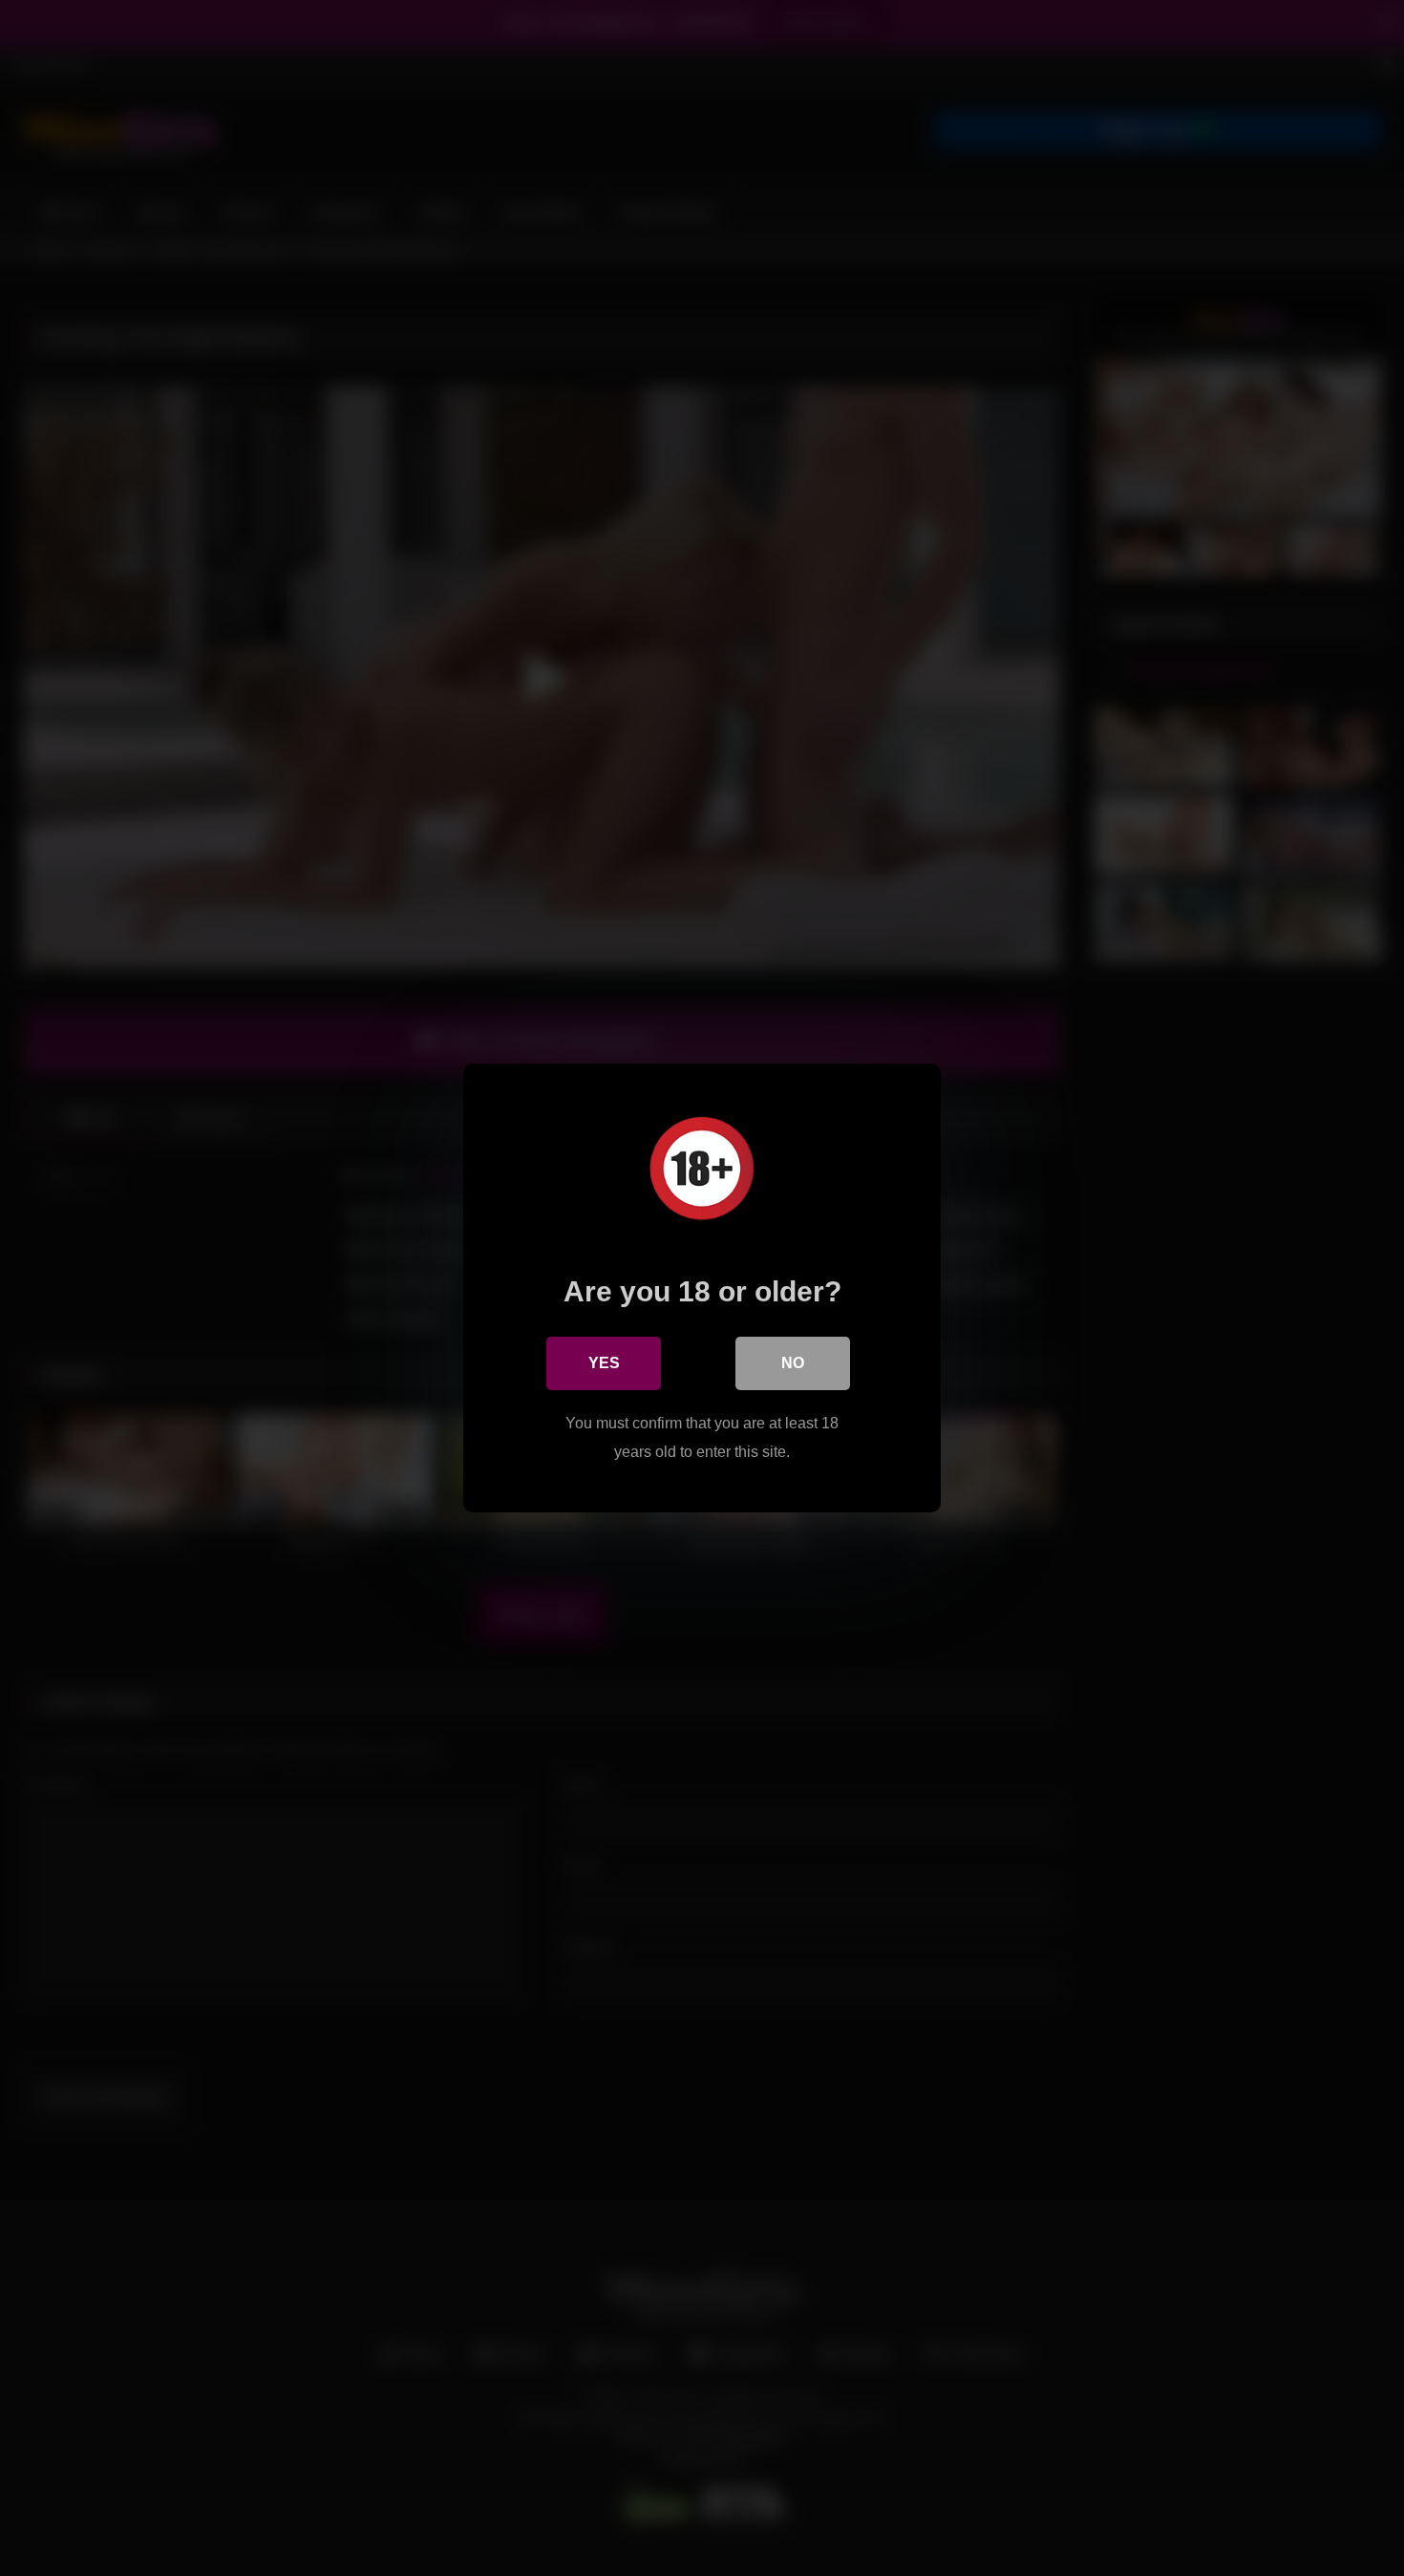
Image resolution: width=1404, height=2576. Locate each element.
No (793, 1363)
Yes (604, 1363)
